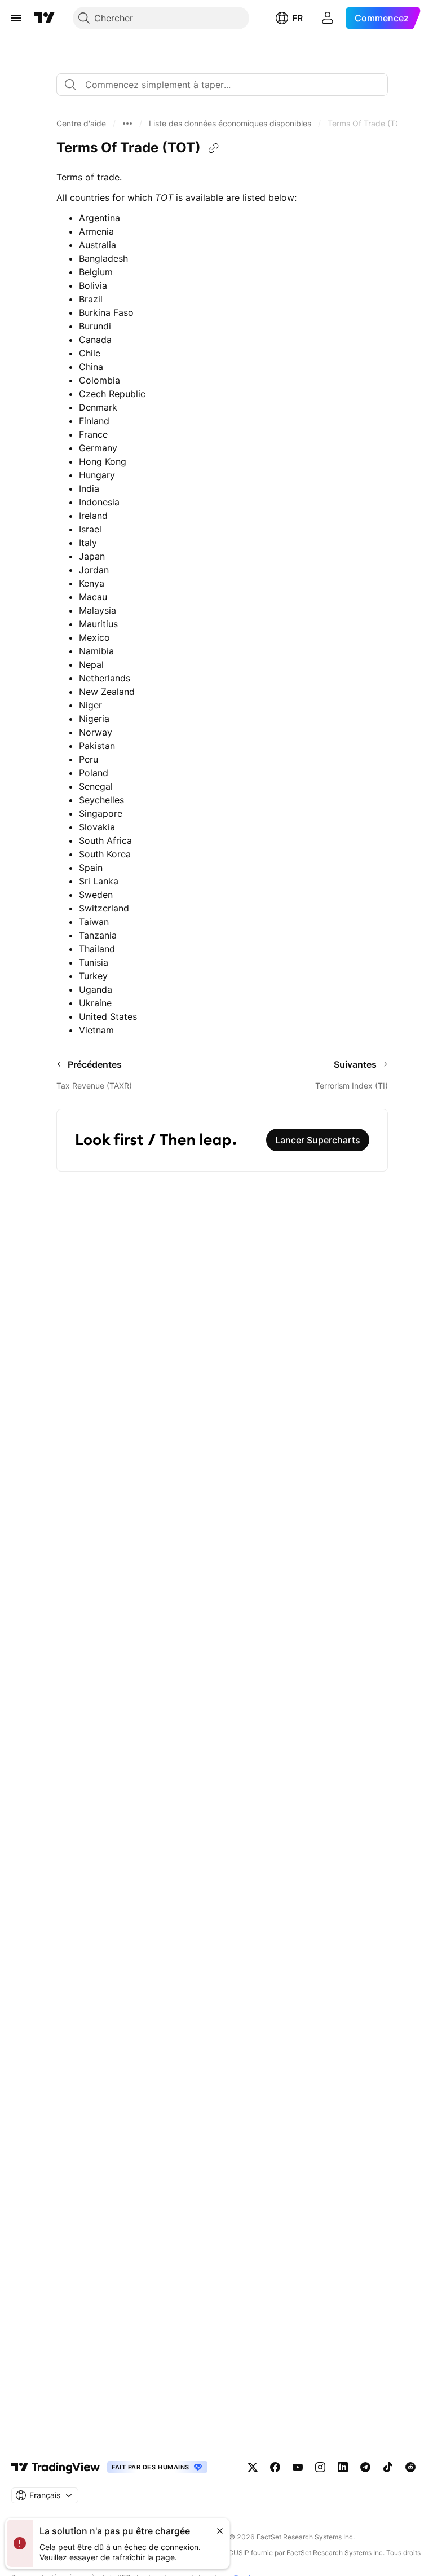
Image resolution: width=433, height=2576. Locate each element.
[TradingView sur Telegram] (365, 2467)
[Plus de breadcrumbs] (127, 124)
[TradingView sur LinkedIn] (343, 2467)
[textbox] (227, 85)
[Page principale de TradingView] (45, 18)
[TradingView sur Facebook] (275, 2467)
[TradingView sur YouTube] (298, 2467)
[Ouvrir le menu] (16, 18)
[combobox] (222, 85)
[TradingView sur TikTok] (388, 2467)
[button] (81, 124)
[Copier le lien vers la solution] (214, 148)
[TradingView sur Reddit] (410, 2467)
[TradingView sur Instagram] (320, 2467)
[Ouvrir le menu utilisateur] (328, 18)
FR (297, 18)
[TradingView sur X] (253, 2467)
